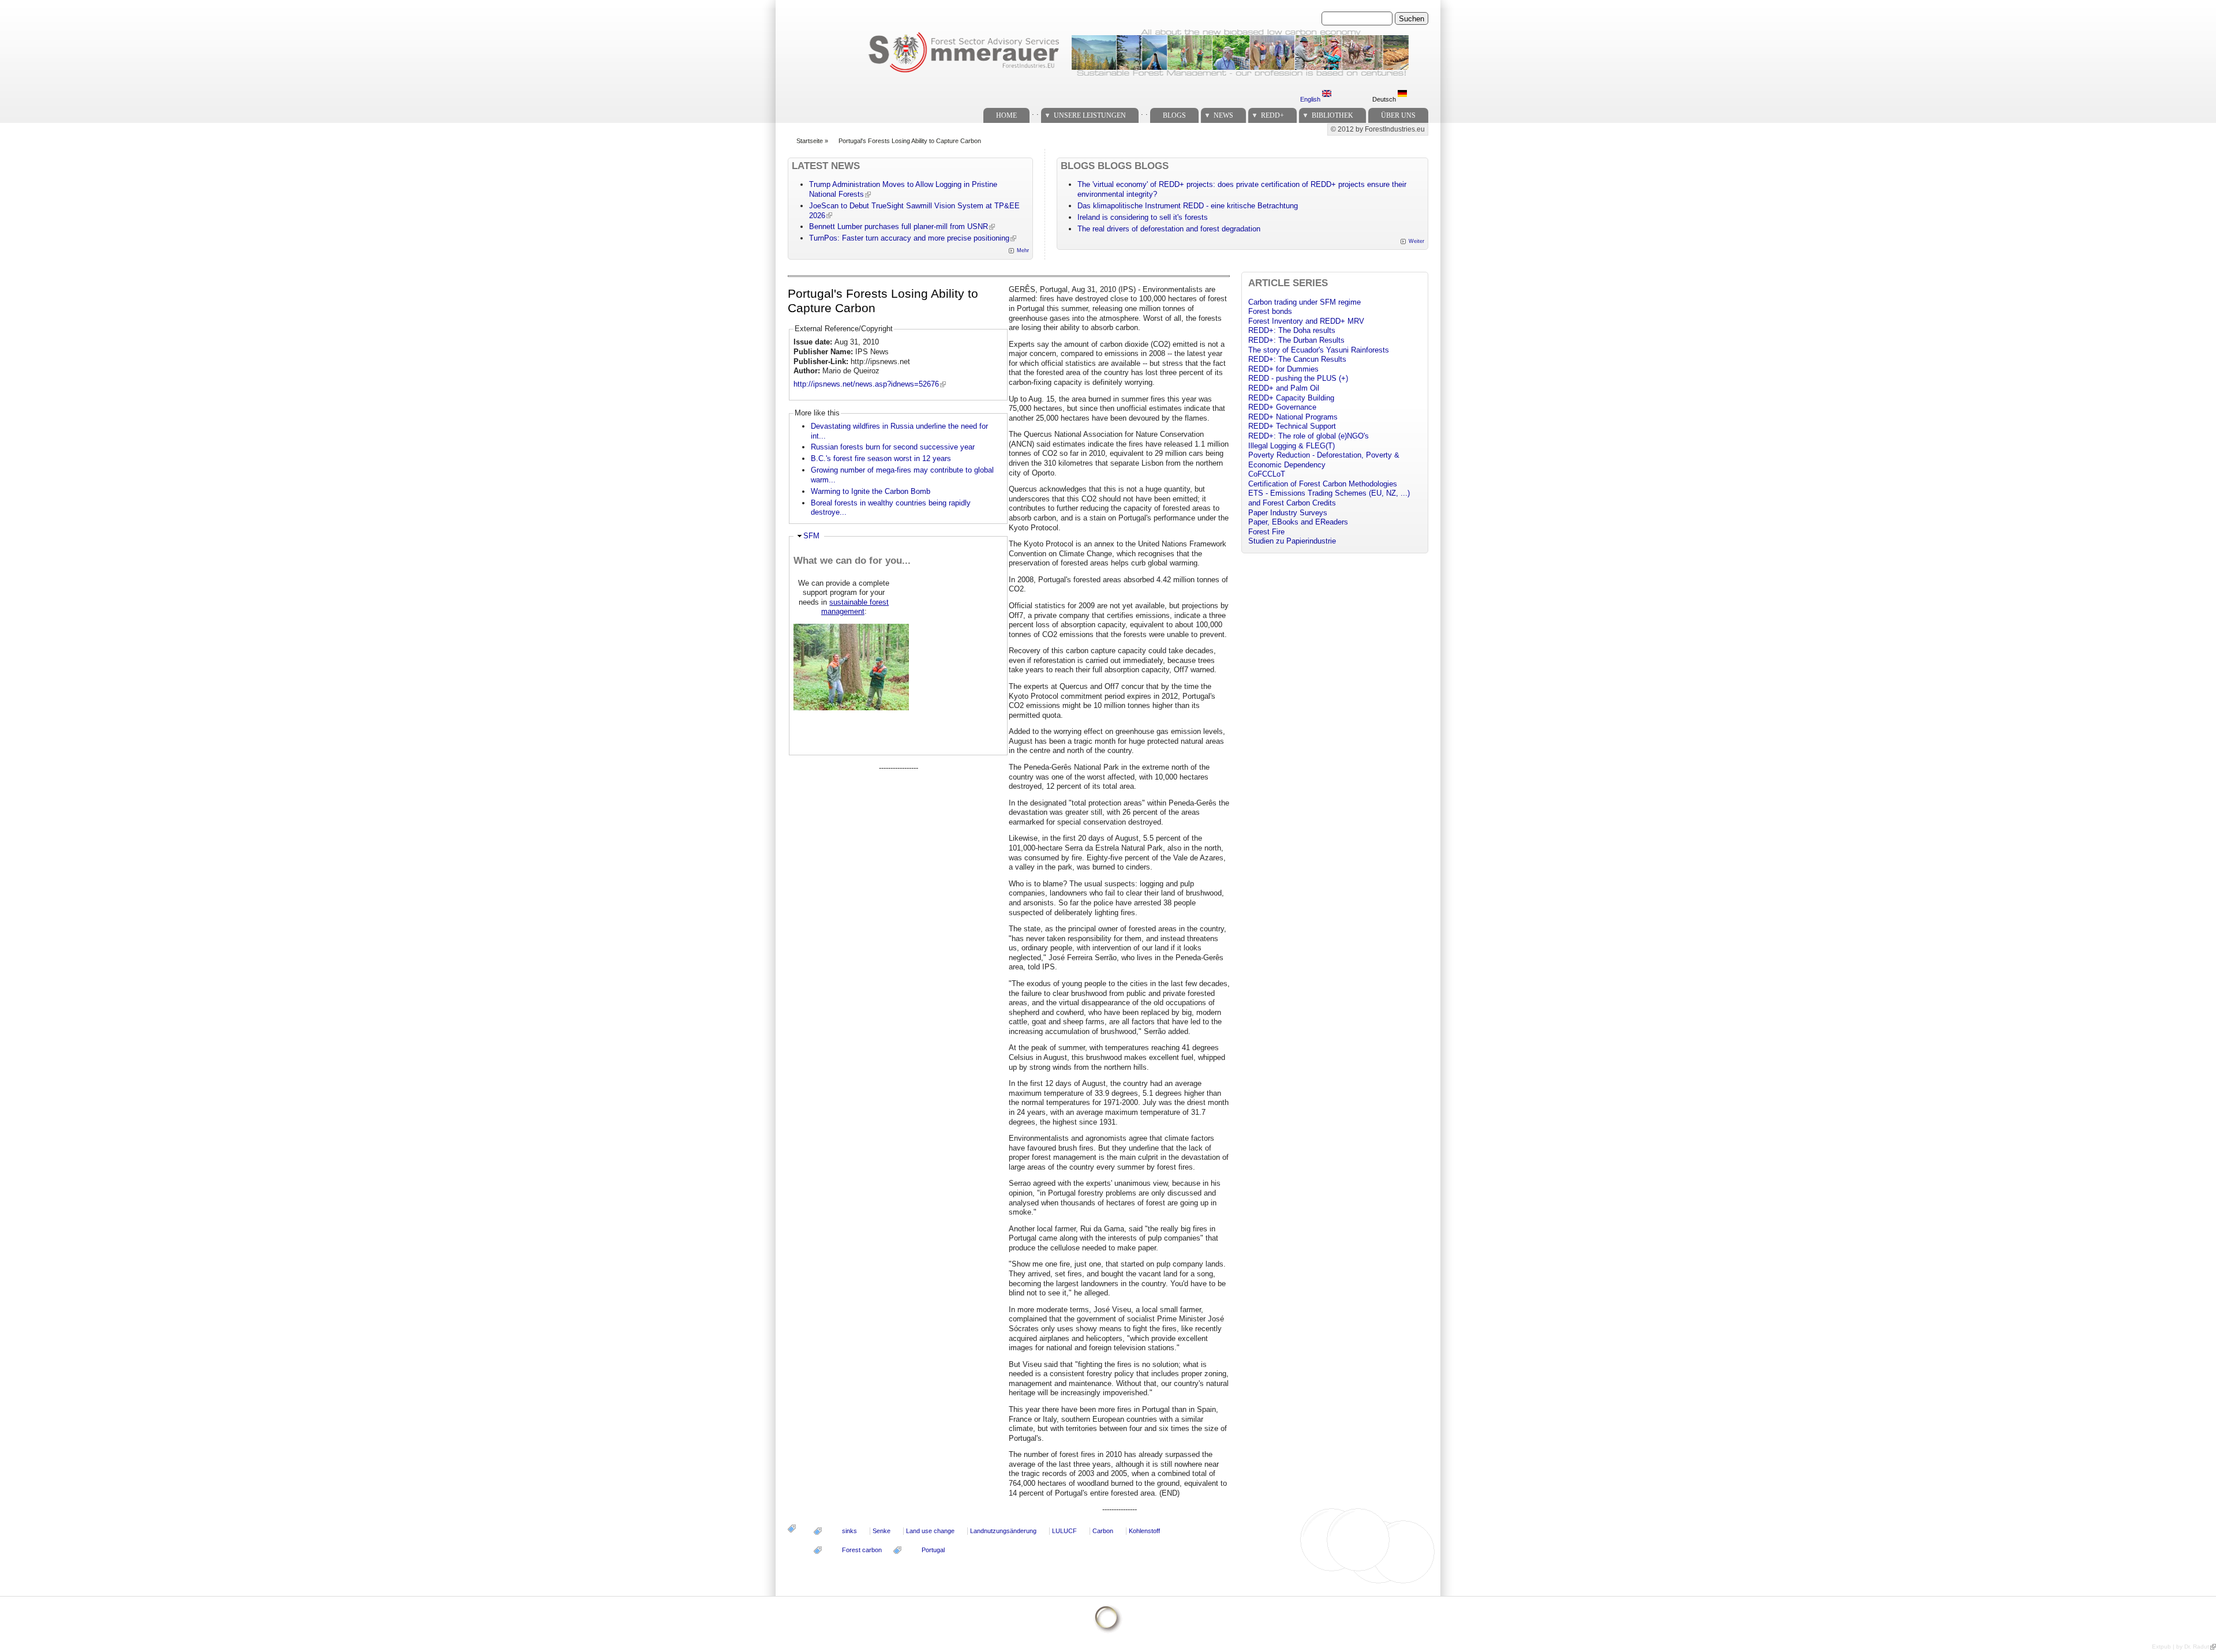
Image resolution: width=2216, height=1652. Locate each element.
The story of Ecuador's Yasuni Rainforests (1319, 350)
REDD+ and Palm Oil (1284, 388)
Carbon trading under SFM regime (1304, 302)
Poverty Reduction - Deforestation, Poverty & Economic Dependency (1324, 460)
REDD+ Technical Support (1292, 426)
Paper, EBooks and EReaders (1298, 522)
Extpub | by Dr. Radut (2181, 1647)
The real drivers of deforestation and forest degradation (1169, 229)
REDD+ (1272, 115)
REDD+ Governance (1282, 407)
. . (1035, 112)
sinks (849, 1531)
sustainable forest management (855, 607)
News (1223, 115)
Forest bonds (1270, 311)
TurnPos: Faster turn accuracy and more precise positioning (909, 238)
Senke (881, 1531)
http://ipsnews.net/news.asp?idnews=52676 (866, 384)
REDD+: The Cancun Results (1297, 359)
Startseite (810, 141)
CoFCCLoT (1267, 474)
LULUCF (1064, 1531)
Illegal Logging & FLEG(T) (1292, 446)
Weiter (1416, 241)
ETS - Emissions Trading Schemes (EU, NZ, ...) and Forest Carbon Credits (1329, 498)
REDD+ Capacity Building (1291, 398)
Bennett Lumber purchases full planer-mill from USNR (899, 226)
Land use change (930, 1531)
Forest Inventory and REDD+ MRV (1306, 321)
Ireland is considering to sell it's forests (1143, 217)
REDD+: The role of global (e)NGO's (1309, 436)
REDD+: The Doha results (1292, 330)
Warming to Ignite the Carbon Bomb (871, 491)
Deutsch (1385, 99)
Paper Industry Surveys (1288, 513)
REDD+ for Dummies (1283, 369)
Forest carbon (862, 1550)
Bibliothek (1332, 115)
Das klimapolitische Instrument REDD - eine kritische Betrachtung (1188, 206)
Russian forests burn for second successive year (893, 447)
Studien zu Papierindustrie (1292, 541)
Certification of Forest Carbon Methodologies (1323, 484)
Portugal (933, 1550)
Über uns (1398, 115)
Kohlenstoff (1144, 1531)
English (1311, 99)
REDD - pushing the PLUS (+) (1298, 378)
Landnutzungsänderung (1003, 1531)
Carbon (1103, 1531)
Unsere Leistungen (1090, 115)
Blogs (1174, 115)
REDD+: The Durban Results (1296, 340)
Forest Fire (1266, 532)
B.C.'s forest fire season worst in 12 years (881, 458)
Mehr (1023, 250)
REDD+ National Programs (1293, 417)
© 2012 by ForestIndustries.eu (1378, 129)
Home (1006, 115)
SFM (811, 536)
